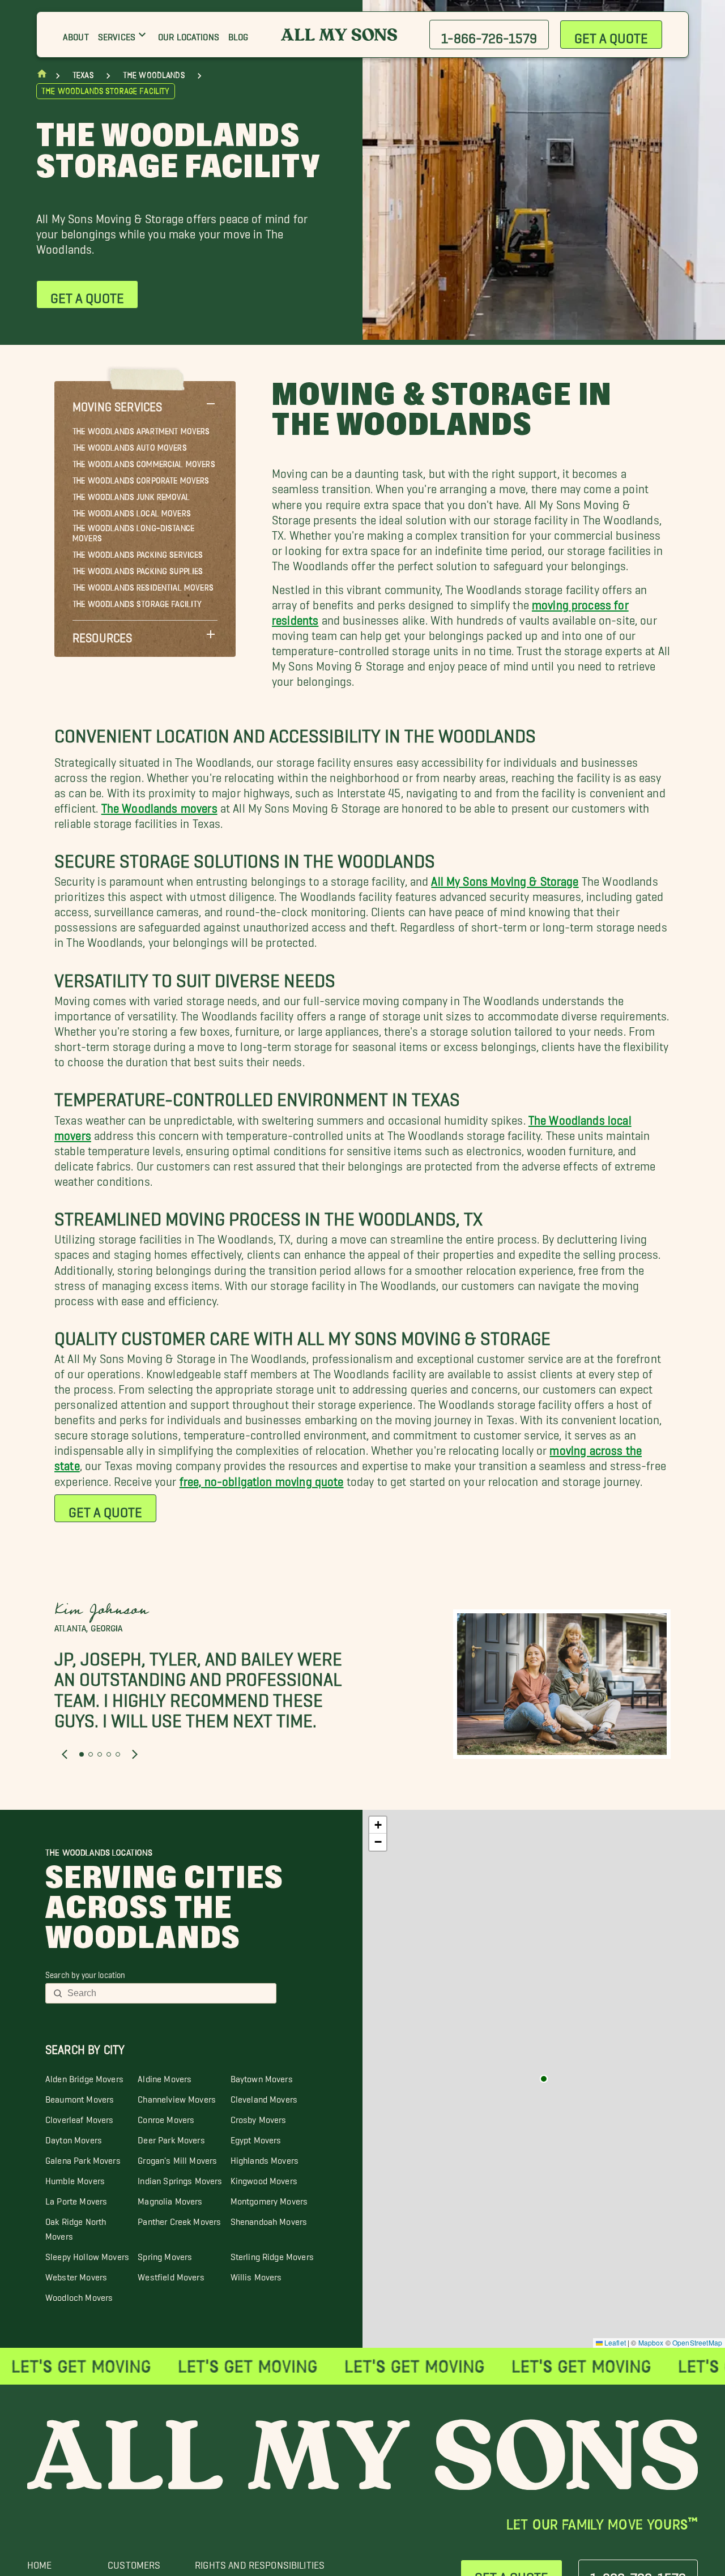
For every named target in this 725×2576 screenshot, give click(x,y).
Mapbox (651, 2342)
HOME (40, 2562)
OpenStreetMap (697, 2342)
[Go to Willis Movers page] (544, 2079)
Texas (83, 75)
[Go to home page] (42, 76)
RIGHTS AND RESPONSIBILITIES (260, 2562)
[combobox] (168, 1993)
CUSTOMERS (134, 2562)
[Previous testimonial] (65, 1754)
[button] (145, 404)
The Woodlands (154, 75)
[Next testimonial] (135, 1754)
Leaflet (614, 2342)
